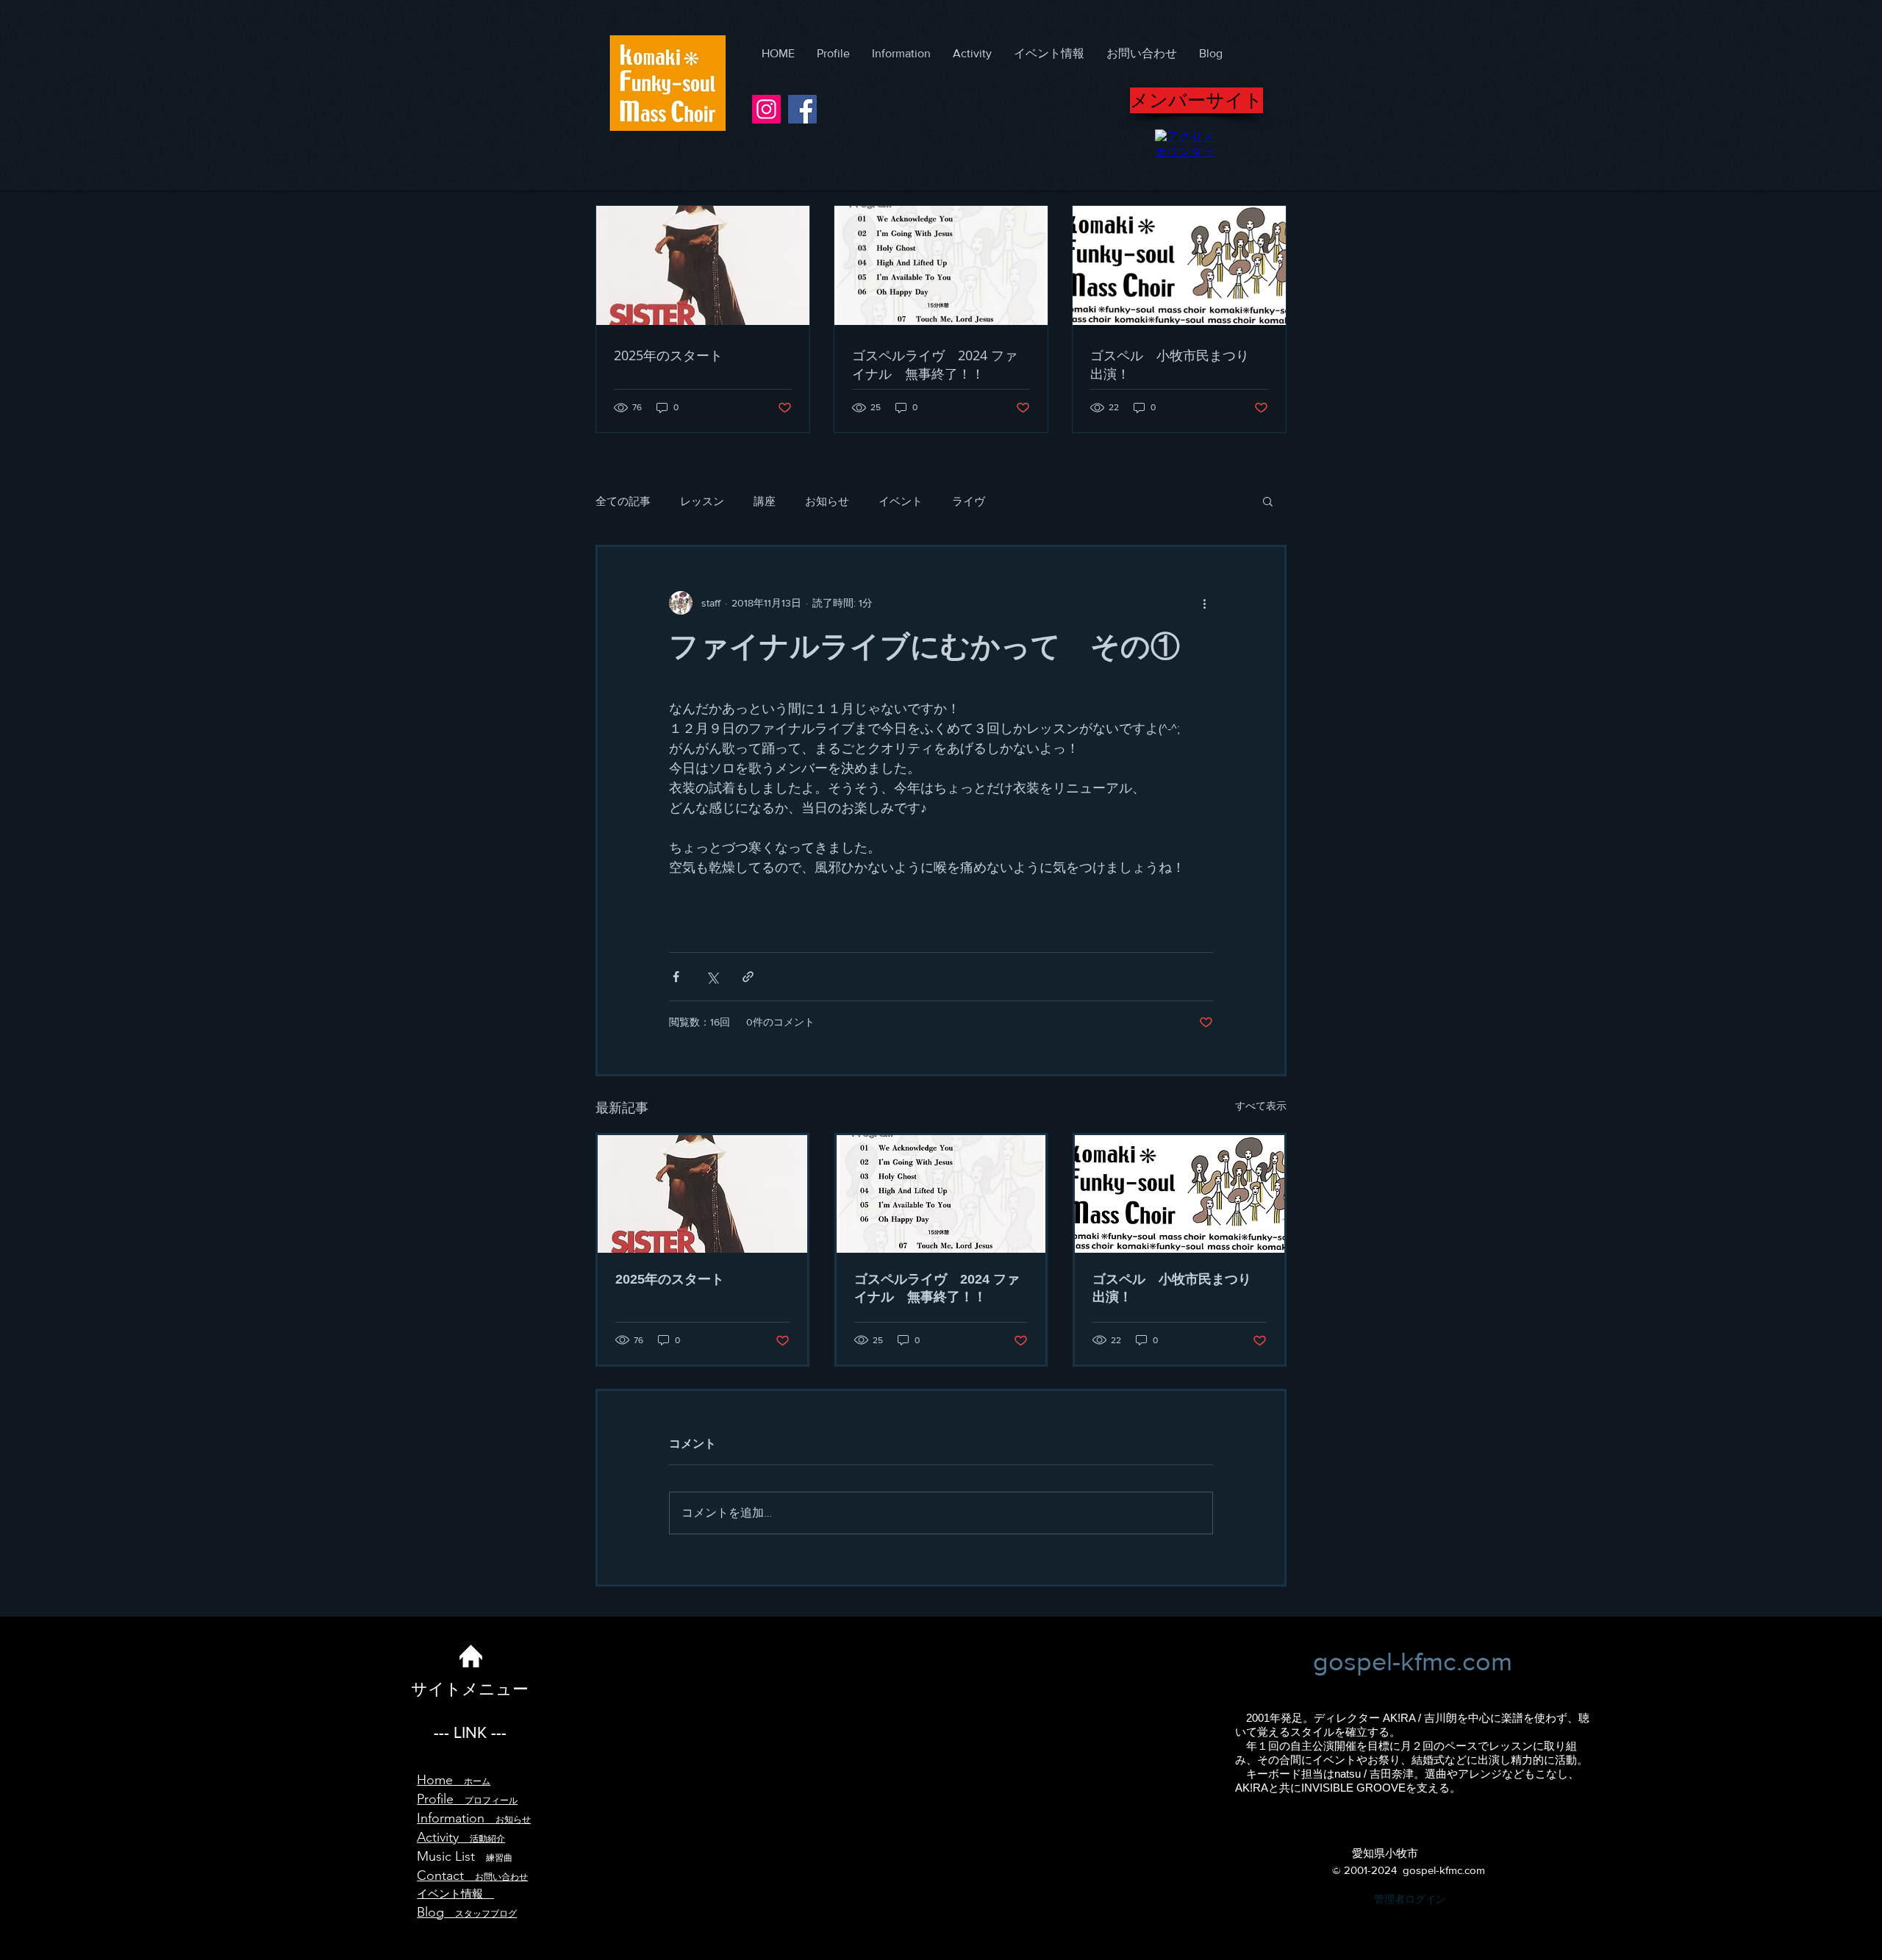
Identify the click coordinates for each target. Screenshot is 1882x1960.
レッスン (702, 501)
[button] (1268, 501)
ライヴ (969, 501)
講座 (765, 501)
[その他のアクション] (1204, 603)
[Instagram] (766, 109)
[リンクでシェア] (748, 977)
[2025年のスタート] (702, 1194)
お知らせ (827, 501)
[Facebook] (802, 109)
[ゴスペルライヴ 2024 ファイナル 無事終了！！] (941, 1194)
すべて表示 (1261, 1106)
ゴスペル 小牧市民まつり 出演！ (1178, 1288)
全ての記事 (623, 501)
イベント (901, 501)
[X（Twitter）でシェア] (712, 977)
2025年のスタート (670, 1279)
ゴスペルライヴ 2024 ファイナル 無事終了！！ (937, 1288)
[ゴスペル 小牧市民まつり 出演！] (1180, 1194)
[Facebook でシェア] (676, 977)
